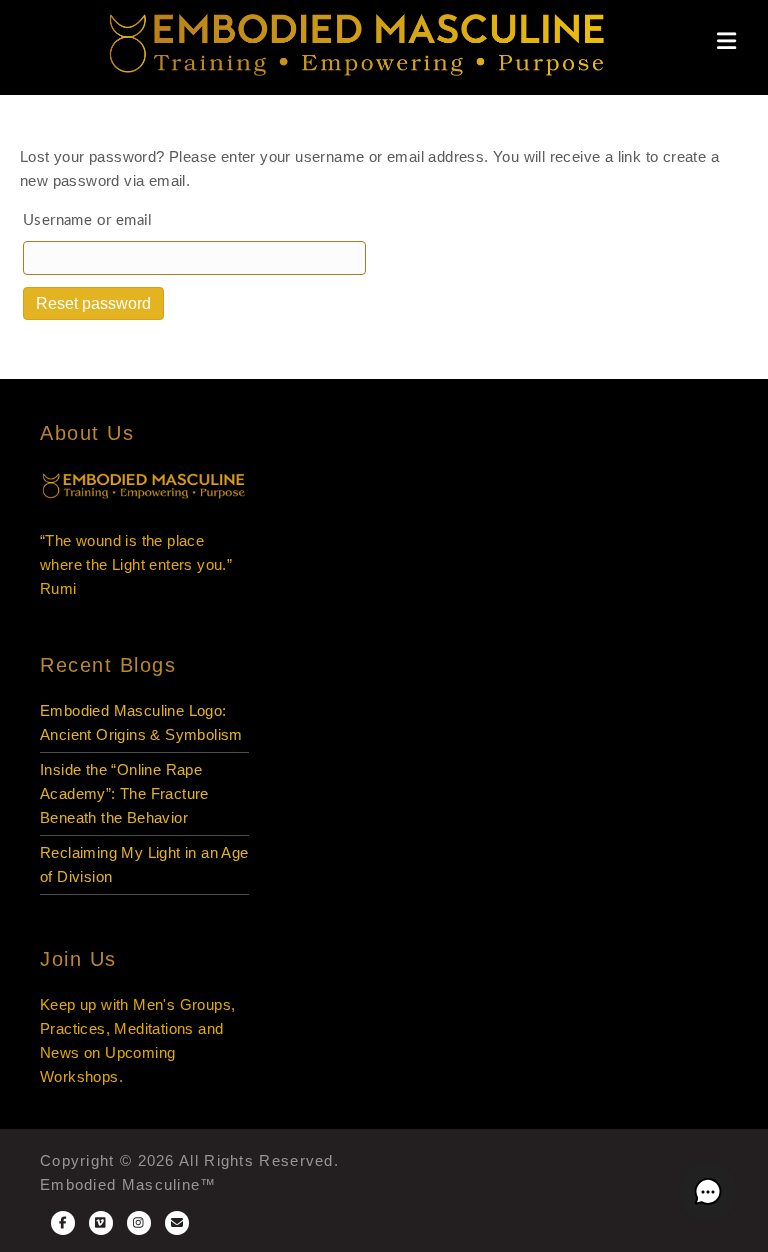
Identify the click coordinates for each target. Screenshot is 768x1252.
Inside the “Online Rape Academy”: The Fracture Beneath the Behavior (124, 793)
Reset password (93, 303)
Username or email (88, 220)
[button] (708, 1192)
